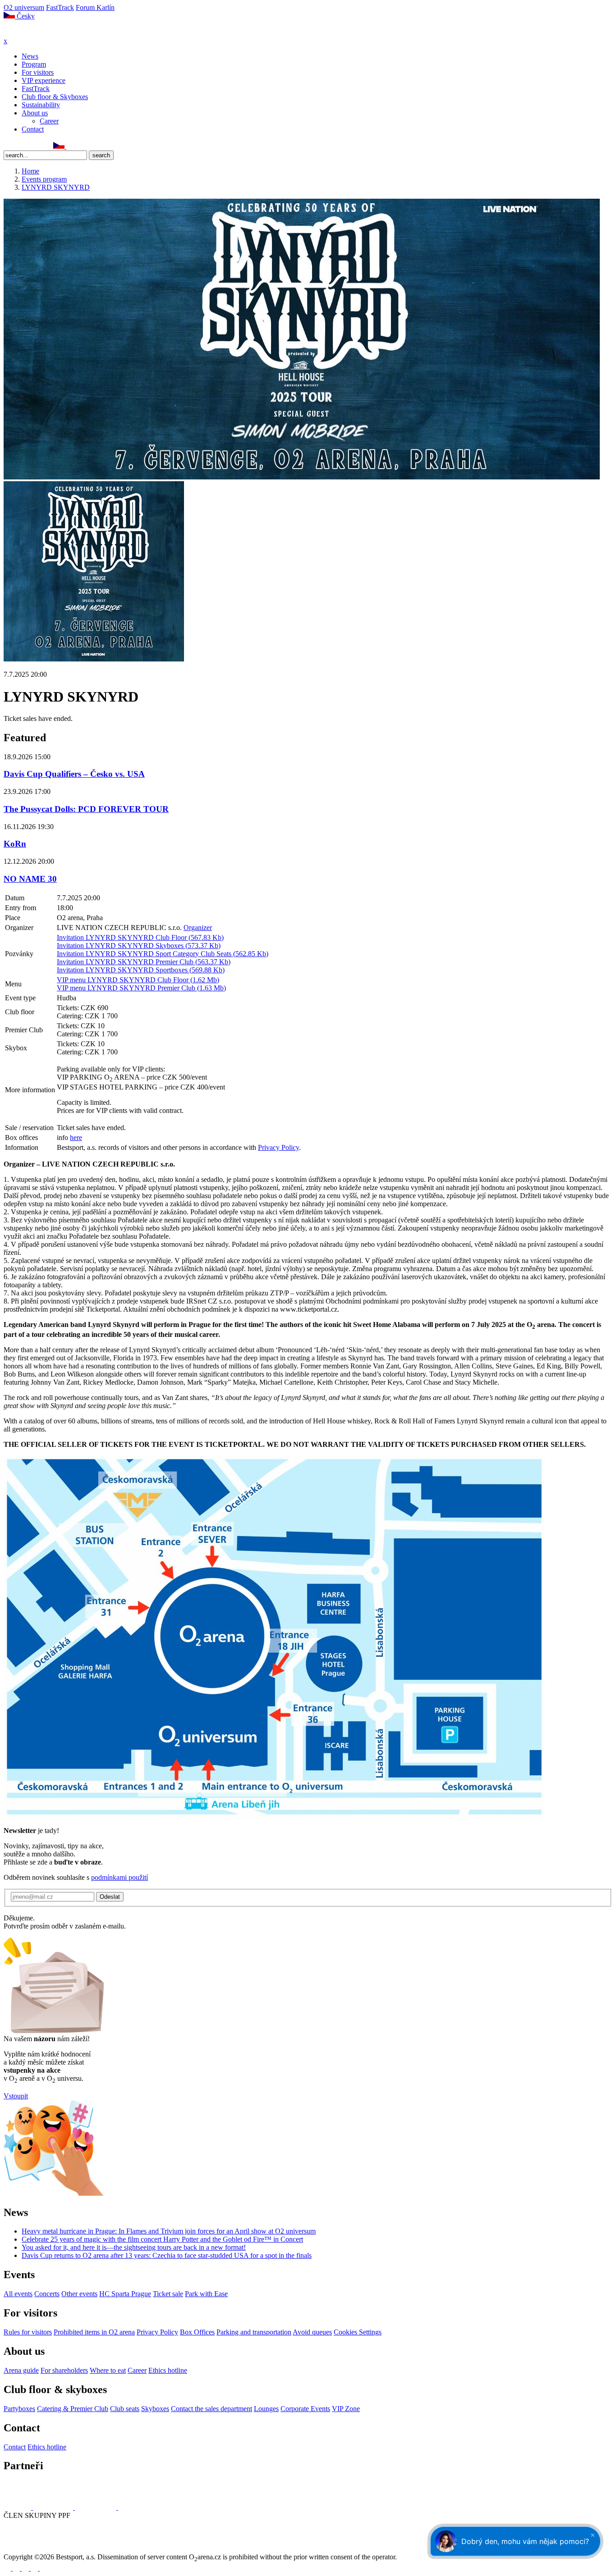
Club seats (125, 2409)
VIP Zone (346, 2409)
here (76, 1138)
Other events (79, 2294)
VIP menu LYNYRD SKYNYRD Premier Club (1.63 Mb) (141, 988)
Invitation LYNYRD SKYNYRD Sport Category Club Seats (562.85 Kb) (163, 954)
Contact (33, 129)
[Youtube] (35, 2568)
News (30, 56)
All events (18, 2294)
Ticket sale (168, 2294)
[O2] (18, 2507)
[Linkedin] (28, 146)
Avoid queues (312, 2332)
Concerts (47, 2294)
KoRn (15, 844)
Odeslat (110, 1897)
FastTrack (60, 7)
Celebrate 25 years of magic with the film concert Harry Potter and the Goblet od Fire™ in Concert (162, 2239)
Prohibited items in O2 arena (94, 2332)
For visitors (38, 72)
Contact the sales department (211, 2409)
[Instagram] (18, 146)
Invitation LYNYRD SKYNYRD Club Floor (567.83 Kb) (140, 937)
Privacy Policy (278, 1147)
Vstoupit (16, 2096)
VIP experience (44, 80)
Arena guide (21, 2370)
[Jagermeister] (133, 2507)
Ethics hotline (168, 2370)
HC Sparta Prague (125, 2294)
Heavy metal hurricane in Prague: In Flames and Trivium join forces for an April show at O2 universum (169, 2231)
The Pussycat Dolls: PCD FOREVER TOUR (86, 809)
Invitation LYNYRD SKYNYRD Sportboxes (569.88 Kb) (141, 970)
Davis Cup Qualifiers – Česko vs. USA (74, 774)
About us (35, 113)
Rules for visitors (28, 2332)
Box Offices (197, 2332)
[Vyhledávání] (70, 146)
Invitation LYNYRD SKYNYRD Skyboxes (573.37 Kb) (139, 946)
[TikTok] (47, 146)
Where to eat (108, 2370)
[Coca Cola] (97, 2507)
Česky (25, 16)
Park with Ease (206, 2294)
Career (49, 121)
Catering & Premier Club (73, 2409)
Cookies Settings (358, 2332)
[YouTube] (37, 146)
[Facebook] (8, 146)
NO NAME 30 (30, 879)
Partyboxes (19, 2409)
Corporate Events (305, 2409)
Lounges (266, 2409)
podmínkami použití (120, 1877)
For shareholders (64, 2370)
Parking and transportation (254, 2332)
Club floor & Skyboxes (55, 97)
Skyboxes (155, 2409)
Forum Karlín (95, 7)
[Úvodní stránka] (27, 33)
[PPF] (24, 2549)
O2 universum (24, 7)
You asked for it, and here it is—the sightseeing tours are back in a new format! (134, 2247)
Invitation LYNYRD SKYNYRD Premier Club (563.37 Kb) (144, 962)
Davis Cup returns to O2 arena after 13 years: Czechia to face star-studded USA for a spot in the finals (167, 2255)
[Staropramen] (54, 2507)
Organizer (198, 928)
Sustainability (41, 105)
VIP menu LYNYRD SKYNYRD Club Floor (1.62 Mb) (138, 980)
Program (34, 64)
